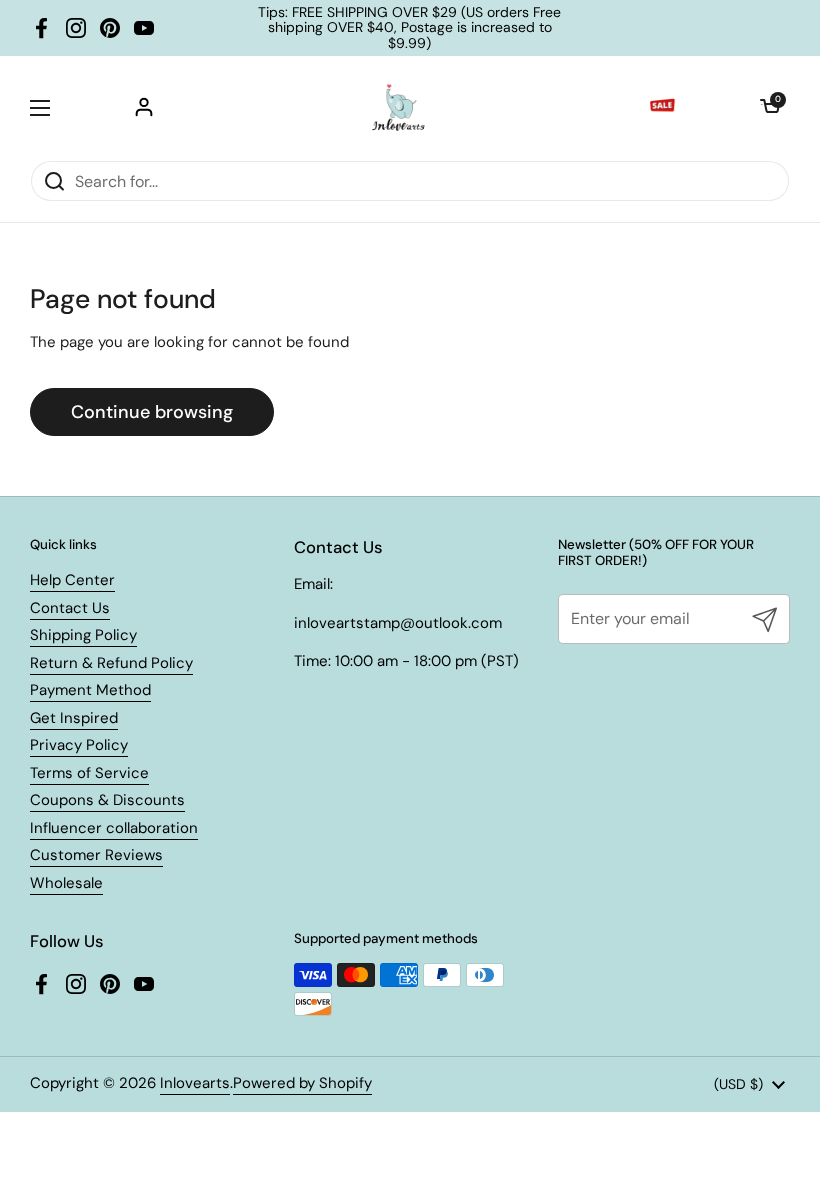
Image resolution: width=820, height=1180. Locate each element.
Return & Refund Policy (111, 663)
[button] (770, 108)
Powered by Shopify (302, 1083)
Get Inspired (74, 718)
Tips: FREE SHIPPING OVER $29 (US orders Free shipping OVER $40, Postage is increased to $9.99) (409, 28)
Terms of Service (89, 773)
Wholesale (66, 883)
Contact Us (70, 608)
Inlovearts (195, 1083)
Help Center (72, 580)
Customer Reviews (96, 855)
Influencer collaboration (114, 828)
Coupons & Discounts (107, 800)
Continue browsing (152, 412)
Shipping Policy (83, 635)
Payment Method (90, 690)
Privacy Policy (79, 745)
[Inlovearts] (398, 108)
